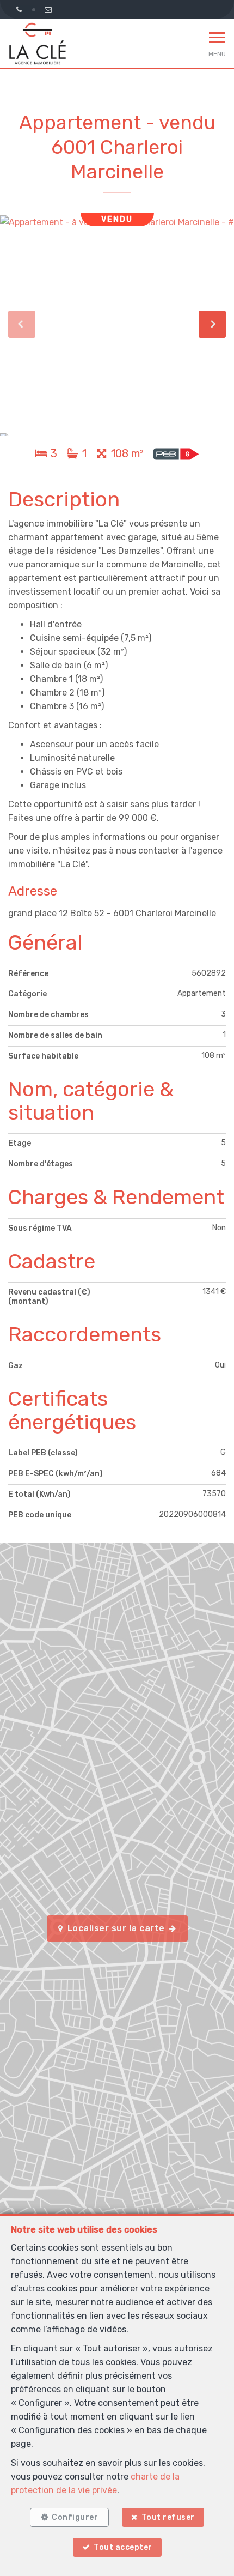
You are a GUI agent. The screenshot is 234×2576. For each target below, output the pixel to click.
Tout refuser (168, 2517)
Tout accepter (123, 2547)
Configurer (75, 2517)
